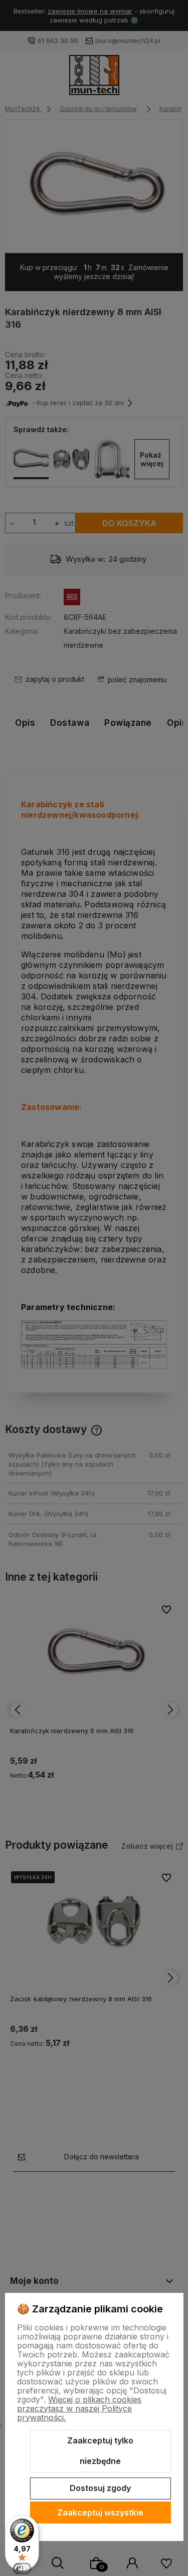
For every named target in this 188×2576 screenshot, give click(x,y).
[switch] (22, 2568)
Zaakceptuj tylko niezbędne (100, 2451)
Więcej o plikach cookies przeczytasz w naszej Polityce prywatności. (79, 2408)
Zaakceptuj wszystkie (100, 2512)
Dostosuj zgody (100, 2488)
